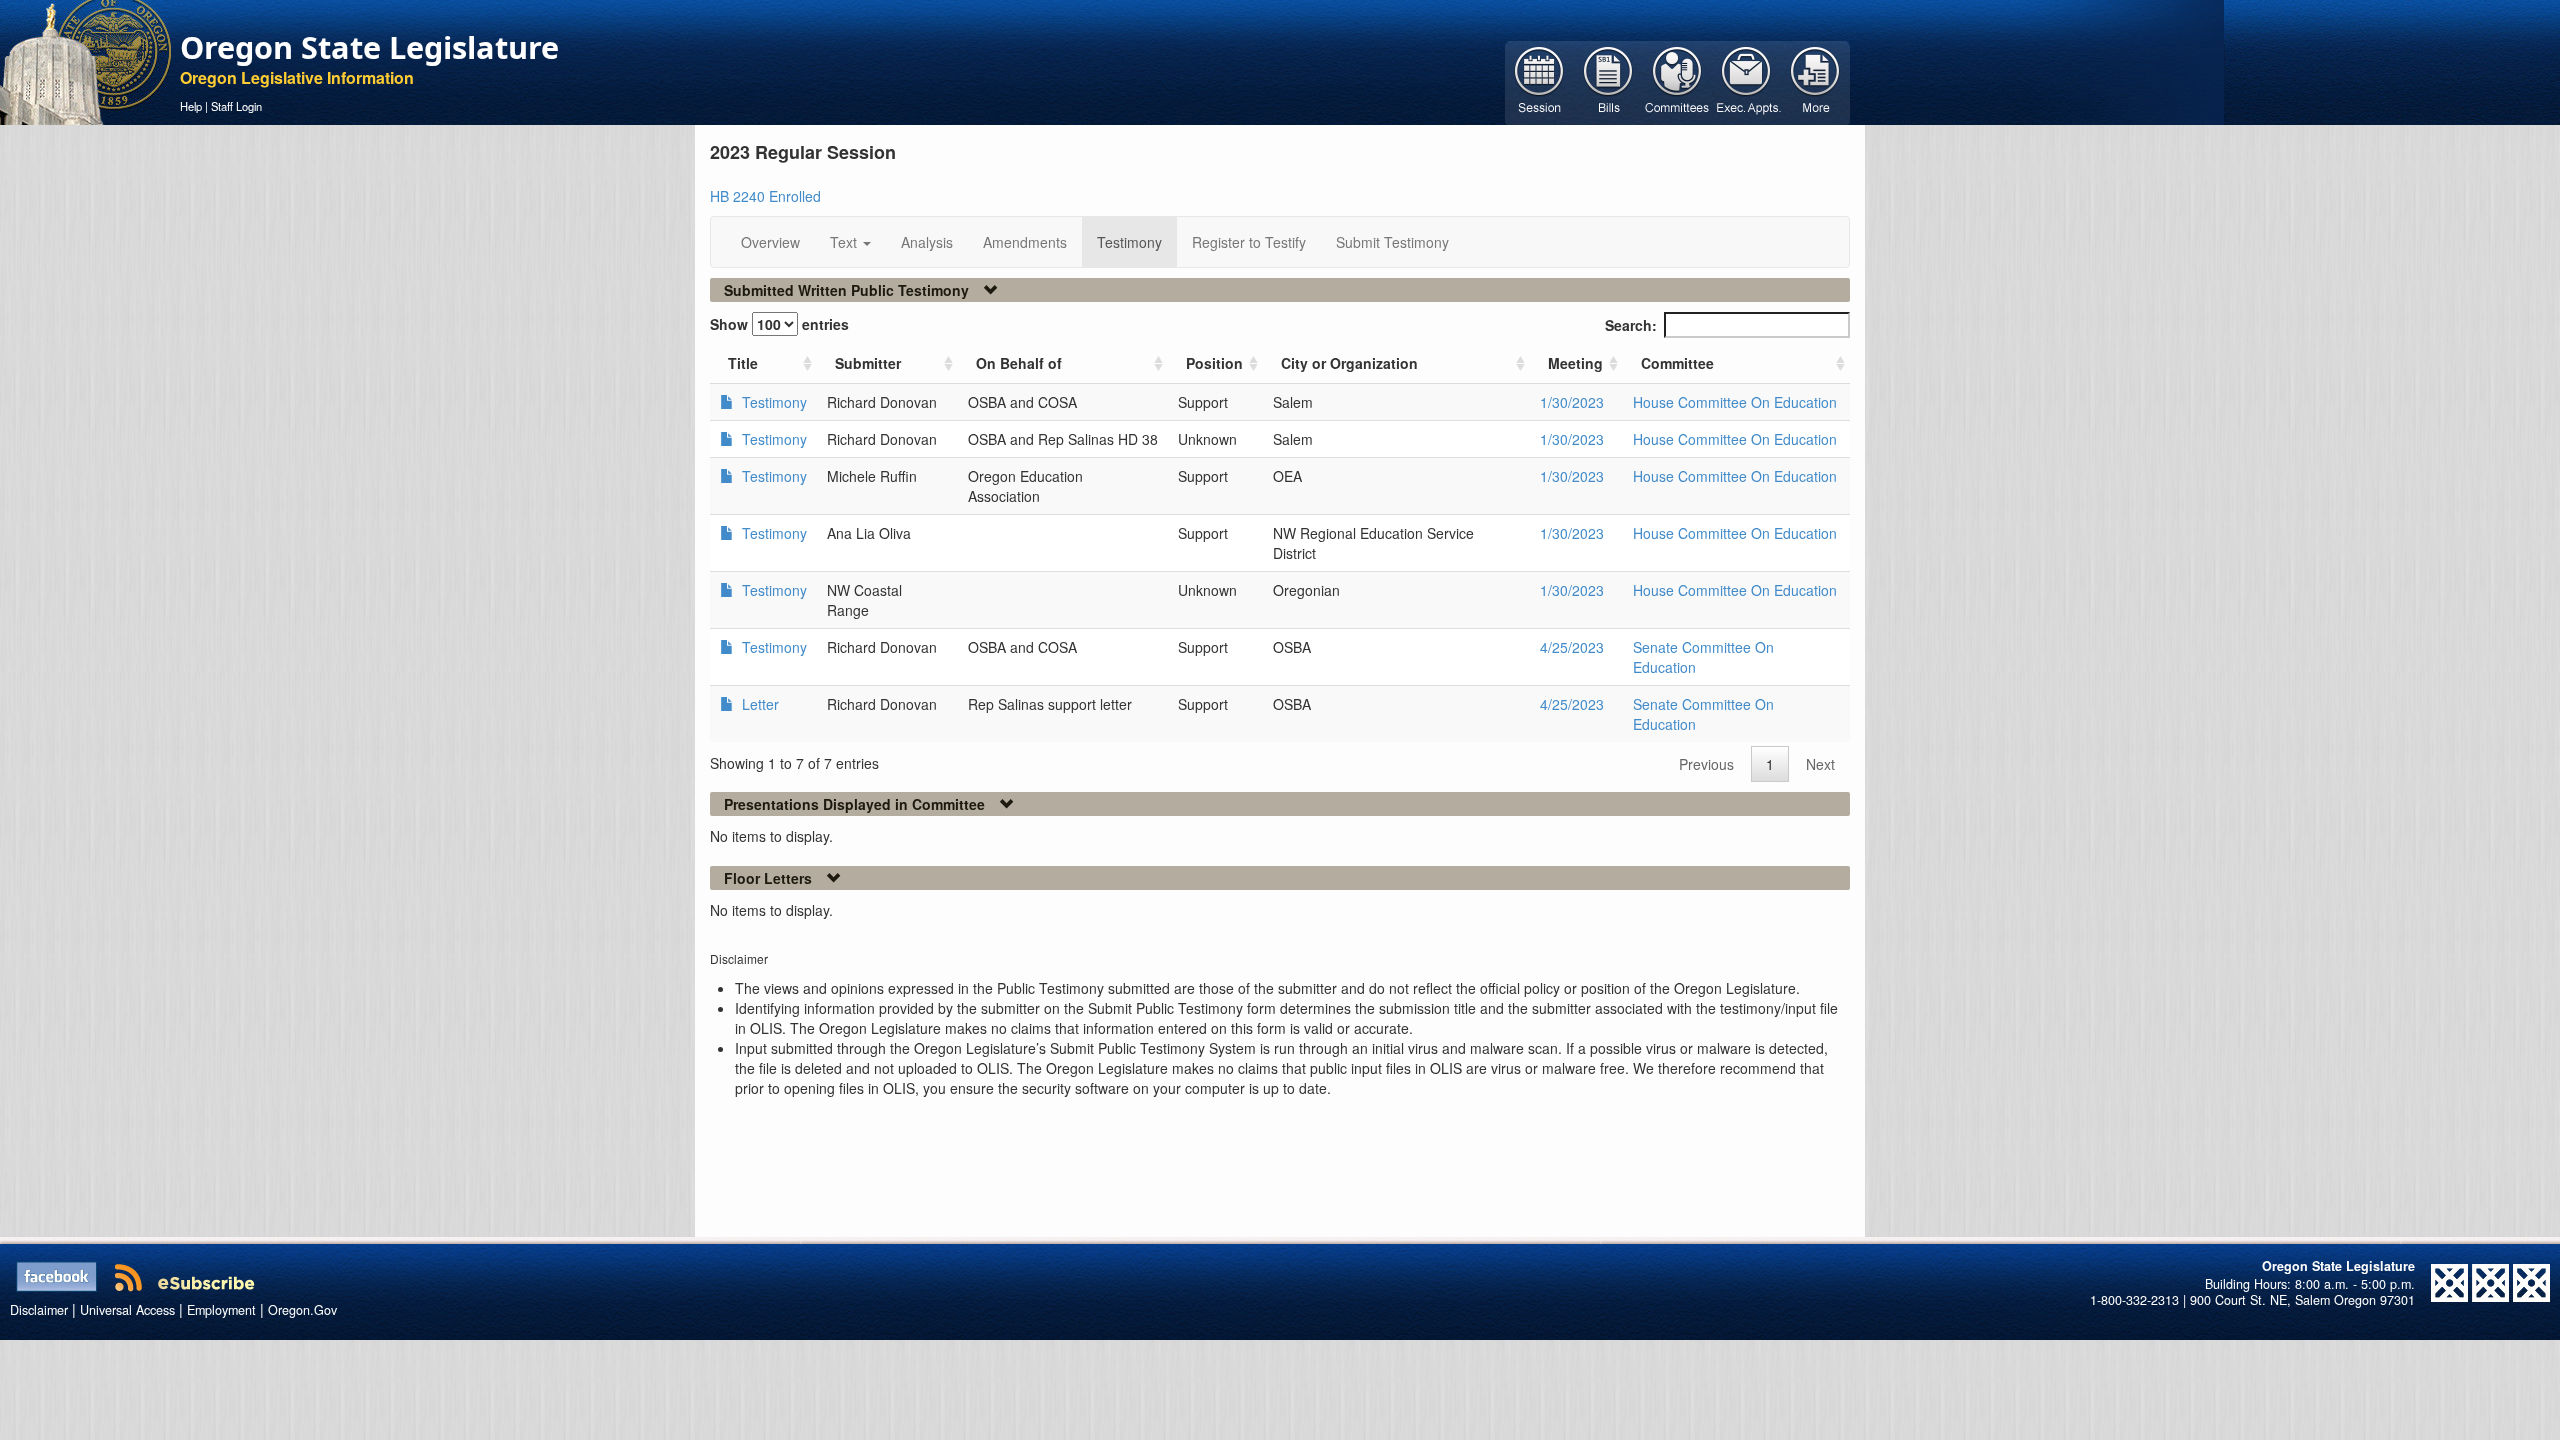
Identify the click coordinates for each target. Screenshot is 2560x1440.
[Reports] (1815, 81)
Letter (758, 704)
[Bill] (1608, 81)
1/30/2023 (1572, 402)
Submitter (868, 363)
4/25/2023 (1572, 647)
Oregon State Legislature (369, 47)
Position (1214, 363)
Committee (1677, 363)
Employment (221, 1310)
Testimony (1129, 242)
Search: (1631, 325)
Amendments (1025, 242)
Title (743, 363)
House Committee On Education (1735, 402)
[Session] (1539, 81)
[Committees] (1677, 81)
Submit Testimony (1392, 242)
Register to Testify (1249, 242)
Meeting (1575, 363)
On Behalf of (1019, 363)
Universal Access (127, 1310)
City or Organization (1349, 363)
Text (845, 242)
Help (191, 106)
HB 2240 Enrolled (765, 196)
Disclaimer (39, 1310)
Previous (1706, 764)
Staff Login (236, 106)
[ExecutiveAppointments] (1746, 81)
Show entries (779, 324)
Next (1820, 764)
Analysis (927, 242)
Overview (770, 242)
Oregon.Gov (302, 1310)
